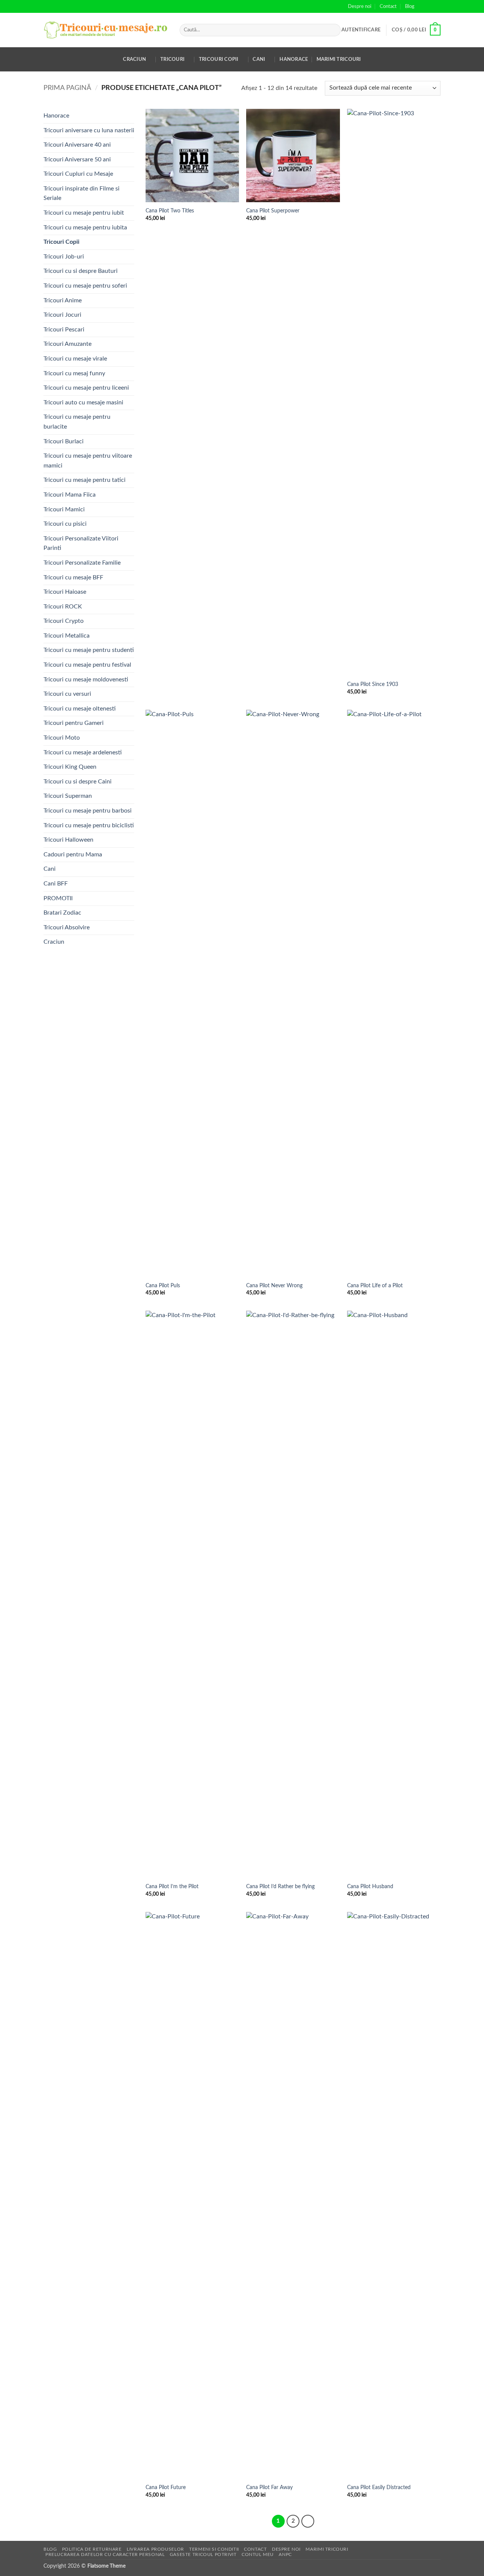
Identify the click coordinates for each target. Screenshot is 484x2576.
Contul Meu (258, 2554)
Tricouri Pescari (64, 330)
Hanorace (294, 59)
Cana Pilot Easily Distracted (379, 2487)
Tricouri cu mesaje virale (75, 359)
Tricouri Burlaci (64, 441)
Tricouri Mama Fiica (70, 495)
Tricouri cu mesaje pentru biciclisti (89, 825)
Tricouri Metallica (67, 636)
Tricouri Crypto (64, 621)
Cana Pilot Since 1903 (373, 684)
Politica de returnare (92, 2549)
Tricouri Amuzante (67, 344)
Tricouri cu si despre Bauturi (81, 271)
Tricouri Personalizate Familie (82, 563)
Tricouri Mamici (64, 509)
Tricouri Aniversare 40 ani (77, 145)
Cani (259, 59)
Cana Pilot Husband (370, 1886)
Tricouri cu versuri (67, 694)
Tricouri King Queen (70, 767)
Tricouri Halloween (68, 840)
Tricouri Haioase (65, 592)
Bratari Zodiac (62, 913)
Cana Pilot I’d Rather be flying (280, 1886)
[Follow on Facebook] (422, 6)
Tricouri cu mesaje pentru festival (87, 665)
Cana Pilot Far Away (269, 2487)
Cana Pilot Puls (163, 1286)
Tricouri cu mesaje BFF (73, 577)
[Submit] (334, 30)
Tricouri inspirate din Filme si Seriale (81, 194)
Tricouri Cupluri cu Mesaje (78, 174)
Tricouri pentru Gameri (74, 723)
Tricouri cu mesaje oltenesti (80, 709)
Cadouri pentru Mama (73, 855)
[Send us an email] (437, 6)
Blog (410, 6)
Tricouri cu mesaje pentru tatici (85, 480)
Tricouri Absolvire (67, 927)
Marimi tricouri (339, 59)
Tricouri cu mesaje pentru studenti (89, 650)
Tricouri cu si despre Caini (78, 782)
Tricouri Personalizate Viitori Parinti (81, 543)
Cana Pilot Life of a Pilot (375, 1286)
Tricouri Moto (62, 738)
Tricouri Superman (68, 796)
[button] (361, 30)
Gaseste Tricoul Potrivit (203, 2554)
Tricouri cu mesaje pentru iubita (85, 228)
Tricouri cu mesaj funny (74, 373)
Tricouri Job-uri (64, 257)
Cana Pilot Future (166, 2487)
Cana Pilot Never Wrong (274, 1286)
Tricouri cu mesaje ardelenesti (83, 752)
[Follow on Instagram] (430, 6)
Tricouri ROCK (63, 607)
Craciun (134, 59)
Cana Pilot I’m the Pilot (172, 1886)
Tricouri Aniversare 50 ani (77, 159)
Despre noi (360, 6)
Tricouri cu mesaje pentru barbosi (88, 811)
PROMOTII (58, 898)
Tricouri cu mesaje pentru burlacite (77, 422)
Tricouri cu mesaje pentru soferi (85, 286)
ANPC (285, 2554)
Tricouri (172, 59)
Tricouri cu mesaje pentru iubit (84, 213)
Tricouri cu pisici (65, 524)
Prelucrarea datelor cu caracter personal (105, 2554)
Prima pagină (67, 88)
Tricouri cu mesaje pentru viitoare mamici (88, 461)
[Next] (308, 2521)
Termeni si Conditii (214, 2549)
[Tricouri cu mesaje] (106, 30)
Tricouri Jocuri (62, 315)
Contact (388, 6)
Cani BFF (56, 884)
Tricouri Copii (219, 59)
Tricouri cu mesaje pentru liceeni (86, 388)
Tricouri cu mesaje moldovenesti (86, 680)
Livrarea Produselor (155, 2549)
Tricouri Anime (63, 300)
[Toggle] (130, 194)
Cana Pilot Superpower (273, 211)
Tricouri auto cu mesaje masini (83, 402)
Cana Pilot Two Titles (170, 211)
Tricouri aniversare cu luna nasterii (89, 130)
